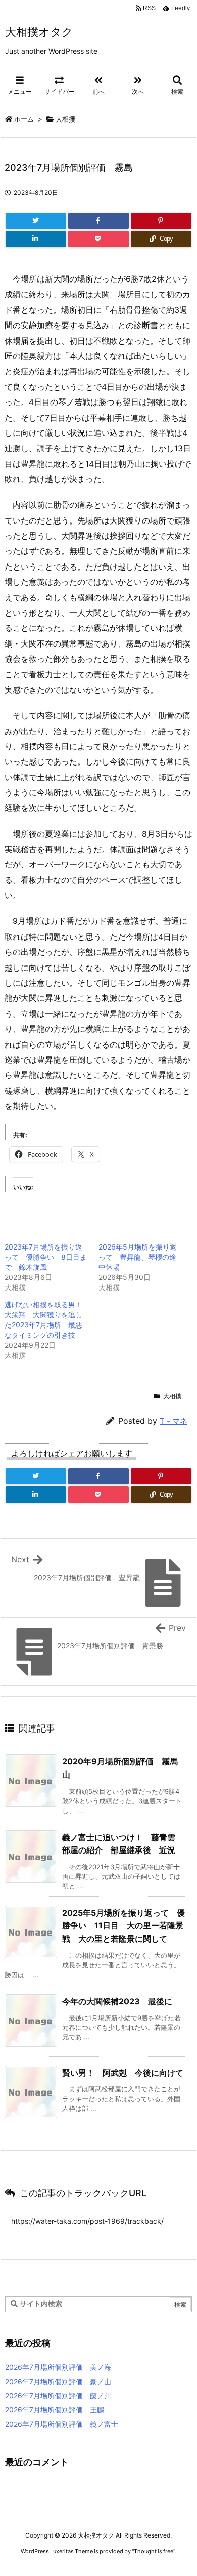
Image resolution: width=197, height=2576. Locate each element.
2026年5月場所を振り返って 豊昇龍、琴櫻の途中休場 (138, 1257)
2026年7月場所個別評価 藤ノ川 (58, 2396)
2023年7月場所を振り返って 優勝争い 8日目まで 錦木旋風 (46, 1257)
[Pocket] (98, 239)
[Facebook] (98, 221)
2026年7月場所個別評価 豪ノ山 (58, 2381)
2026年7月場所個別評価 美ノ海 (58, 2367)
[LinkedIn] (36, 239)
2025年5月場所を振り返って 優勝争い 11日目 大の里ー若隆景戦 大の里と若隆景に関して (124, 1926)
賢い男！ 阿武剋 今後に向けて (123, 2073)
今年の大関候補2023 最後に (117, 2001)
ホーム (24, 119)
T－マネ (174, 1421)
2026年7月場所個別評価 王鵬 (55, 2410)
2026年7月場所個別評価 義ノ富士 (62, 2424)
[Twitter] (36, 221)
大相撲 (65, 119)
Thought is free (154, 2551)
